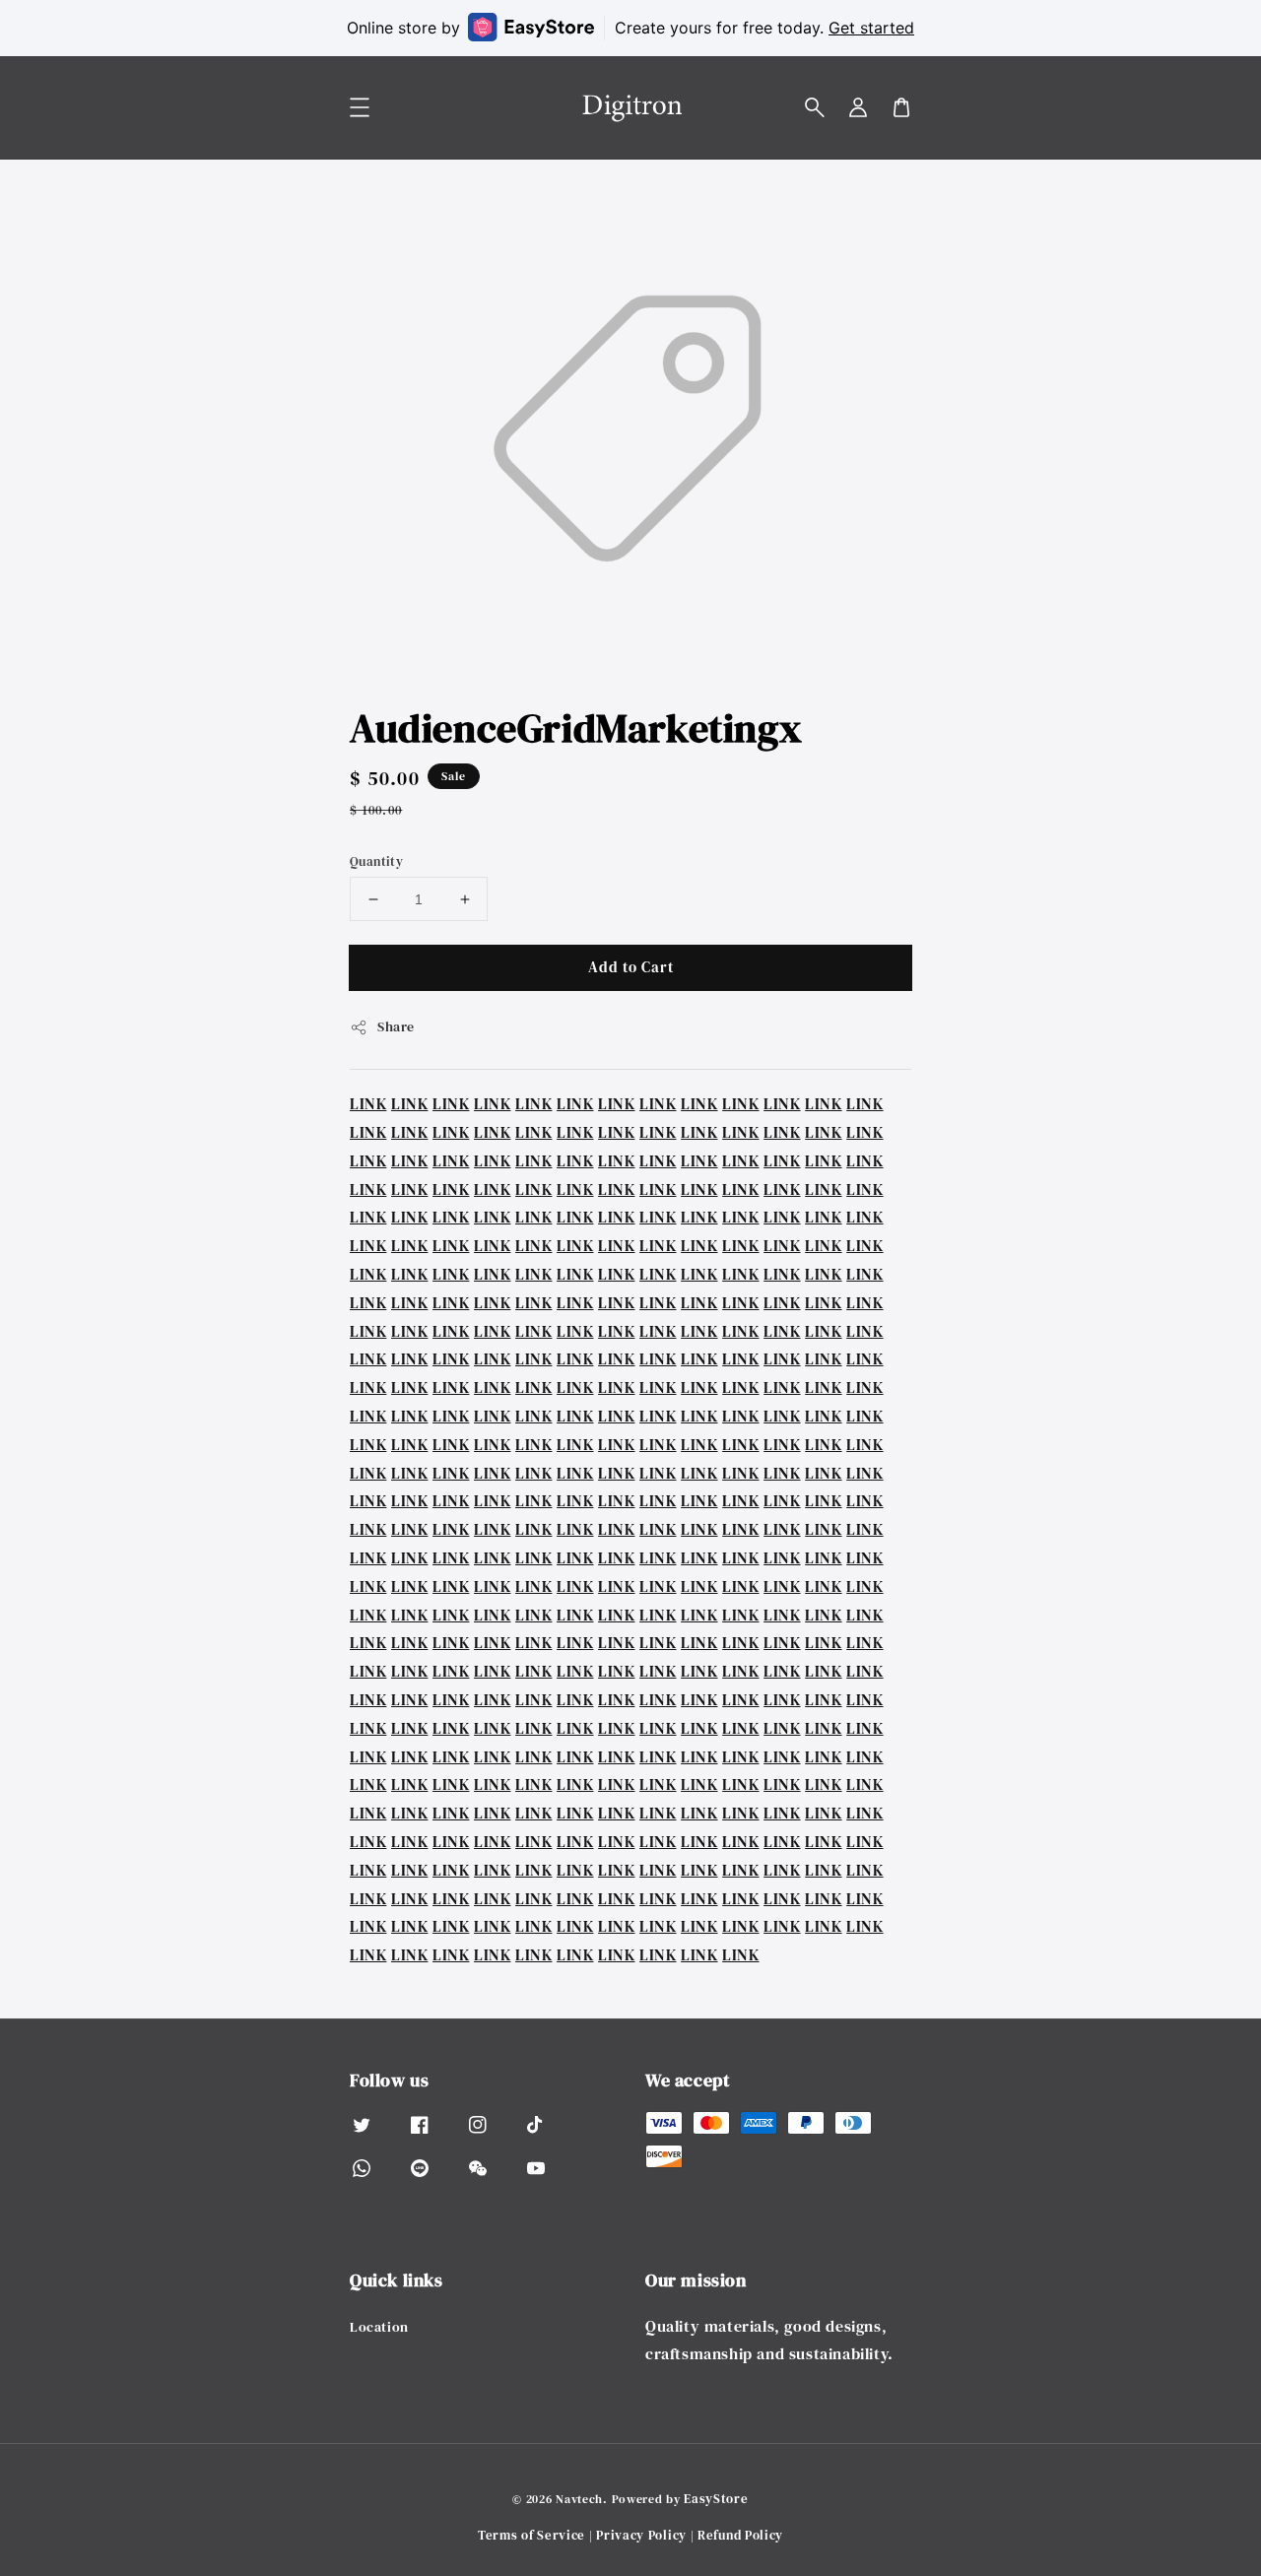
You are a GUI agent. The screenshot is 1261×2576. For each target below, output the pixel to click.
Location (379, 2327)
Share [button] (396, 1026)
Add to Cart (631, 967)
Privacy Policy (641, 2535)
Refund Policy (740, 2535)
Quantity (376, 861)
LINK (368, 1103)
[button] (815, 107)
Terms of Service (531, 2535)
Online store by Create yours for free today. (630, 28)
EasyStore (716, 2499)
